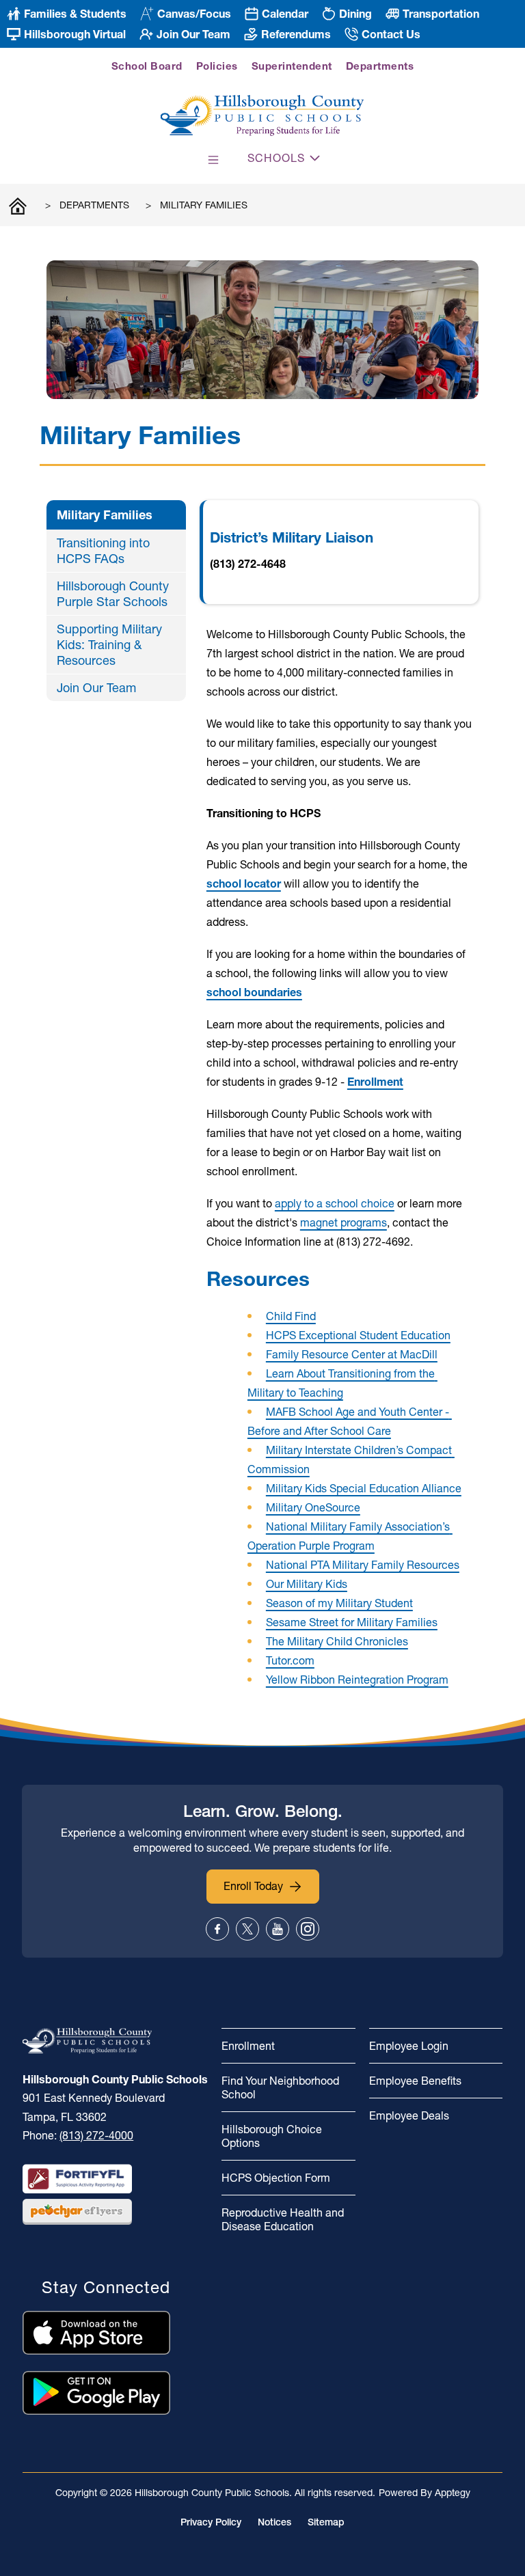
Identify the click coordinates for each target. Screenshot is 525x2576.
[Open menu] (213, 160)
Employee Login (409, 2046)
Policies (217, 66)
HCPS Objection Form (276, 2178)
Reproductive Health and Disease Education (283, 2219)
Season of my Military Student (339, 1603)
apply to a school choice (335, 1203)
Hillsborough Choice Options (272, 2136)
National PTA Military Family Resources (363, 1565)
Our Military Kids (307, 1584)
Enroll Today (253, 1886)
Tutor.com (290, 1660)
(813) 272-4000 (96, 2135)
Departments (380, 66)
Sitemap (326, 2522)
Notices (274, 2522)
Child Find (291, 1316)
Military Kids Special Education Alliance (364, 1488)
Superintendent (292, 66)
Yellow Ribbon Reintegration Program (357, 1680)
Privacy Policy (211, 2522)
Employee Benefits (415, 2081)
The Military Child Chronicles (337, 1641)
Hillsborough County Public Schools (18, 205)
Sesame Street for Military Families (352, 1622)
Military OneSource (313, 1507)
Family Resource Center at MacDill (352, 1354)
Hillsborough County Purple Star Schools (113, 594)
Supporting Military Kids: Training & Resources (109, 645)
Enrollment (248, 2046)
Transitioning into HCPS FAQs (103, 551)
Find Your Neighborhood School (280, 2087)
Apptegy (453, 2493)
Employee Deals (409, 2115)
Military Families (204, 205)
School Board (147, 66)
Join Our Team (96, 688)
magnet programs (344, 1222)
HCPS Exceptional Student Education (358, 1335)
